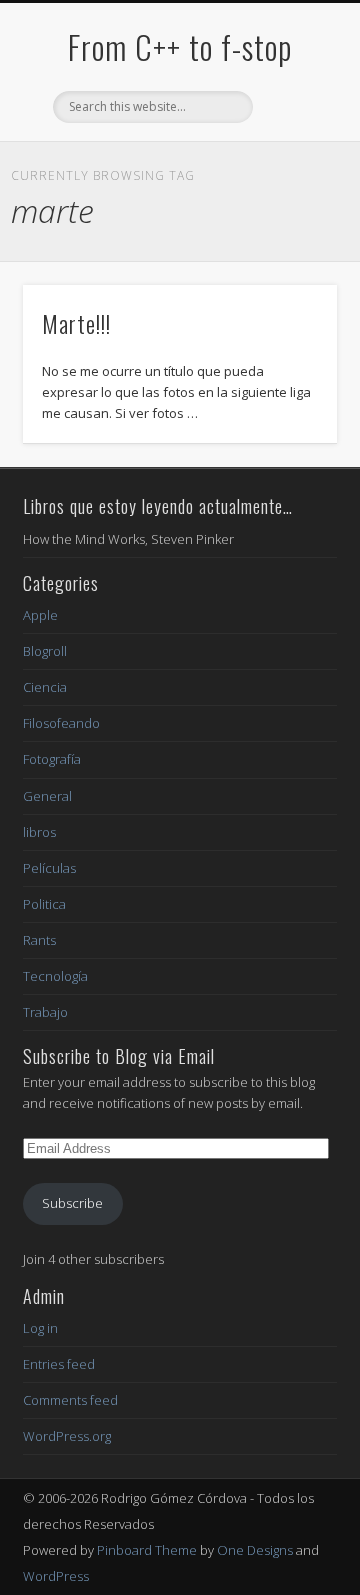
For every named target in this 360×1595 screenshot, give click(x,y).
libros (39, 832)
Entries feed (59, 1364)
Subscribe (72, 1203)
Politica (44, 904)
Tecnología (55, 976)
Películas (49, 868)
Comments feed (70, 1400)
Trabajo (45, 1012)
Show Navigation (290, 179)
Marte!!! (76, 323)
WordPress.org (67, 1436)
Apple (40, 615)
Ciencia (45, 687)
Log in (40, 1328)
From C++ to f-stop (180, 46)
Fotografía (52, 759)
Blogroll (45, 651)
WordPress (56, 1576)
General (47, 796)
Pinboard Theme (147, 1550)
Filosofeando (61, 723)
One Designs (255, 1550)
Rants (39, 940)
